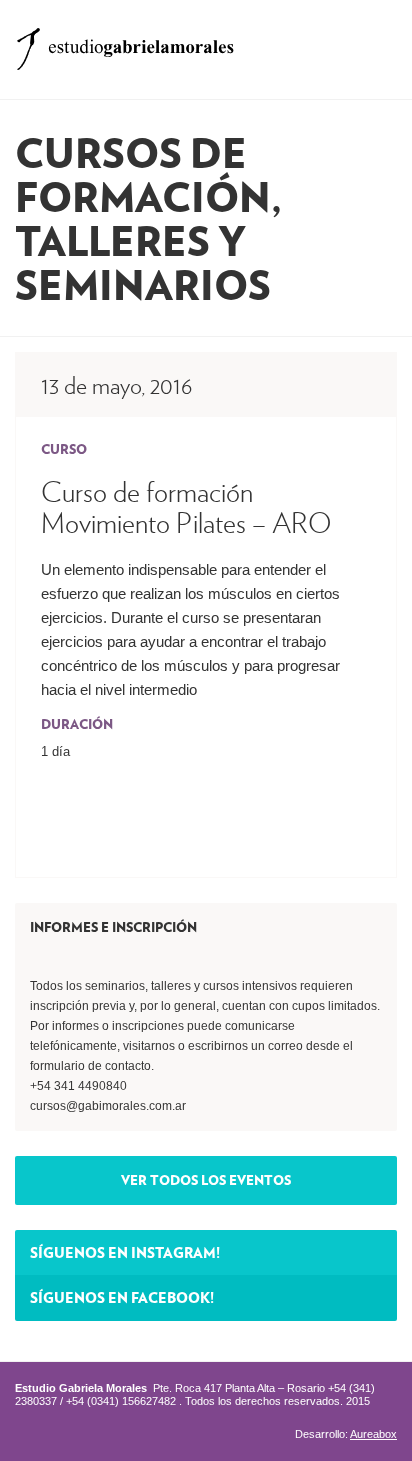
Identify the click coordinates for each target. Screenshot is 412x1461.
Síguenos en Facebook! (122, 1297)
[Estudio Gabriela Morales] (125, 42)
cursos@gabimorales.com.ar (108, 1106)
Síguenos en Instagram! (125, 1252)
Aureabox (373, 1434)
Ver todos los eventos (206, 1180)
